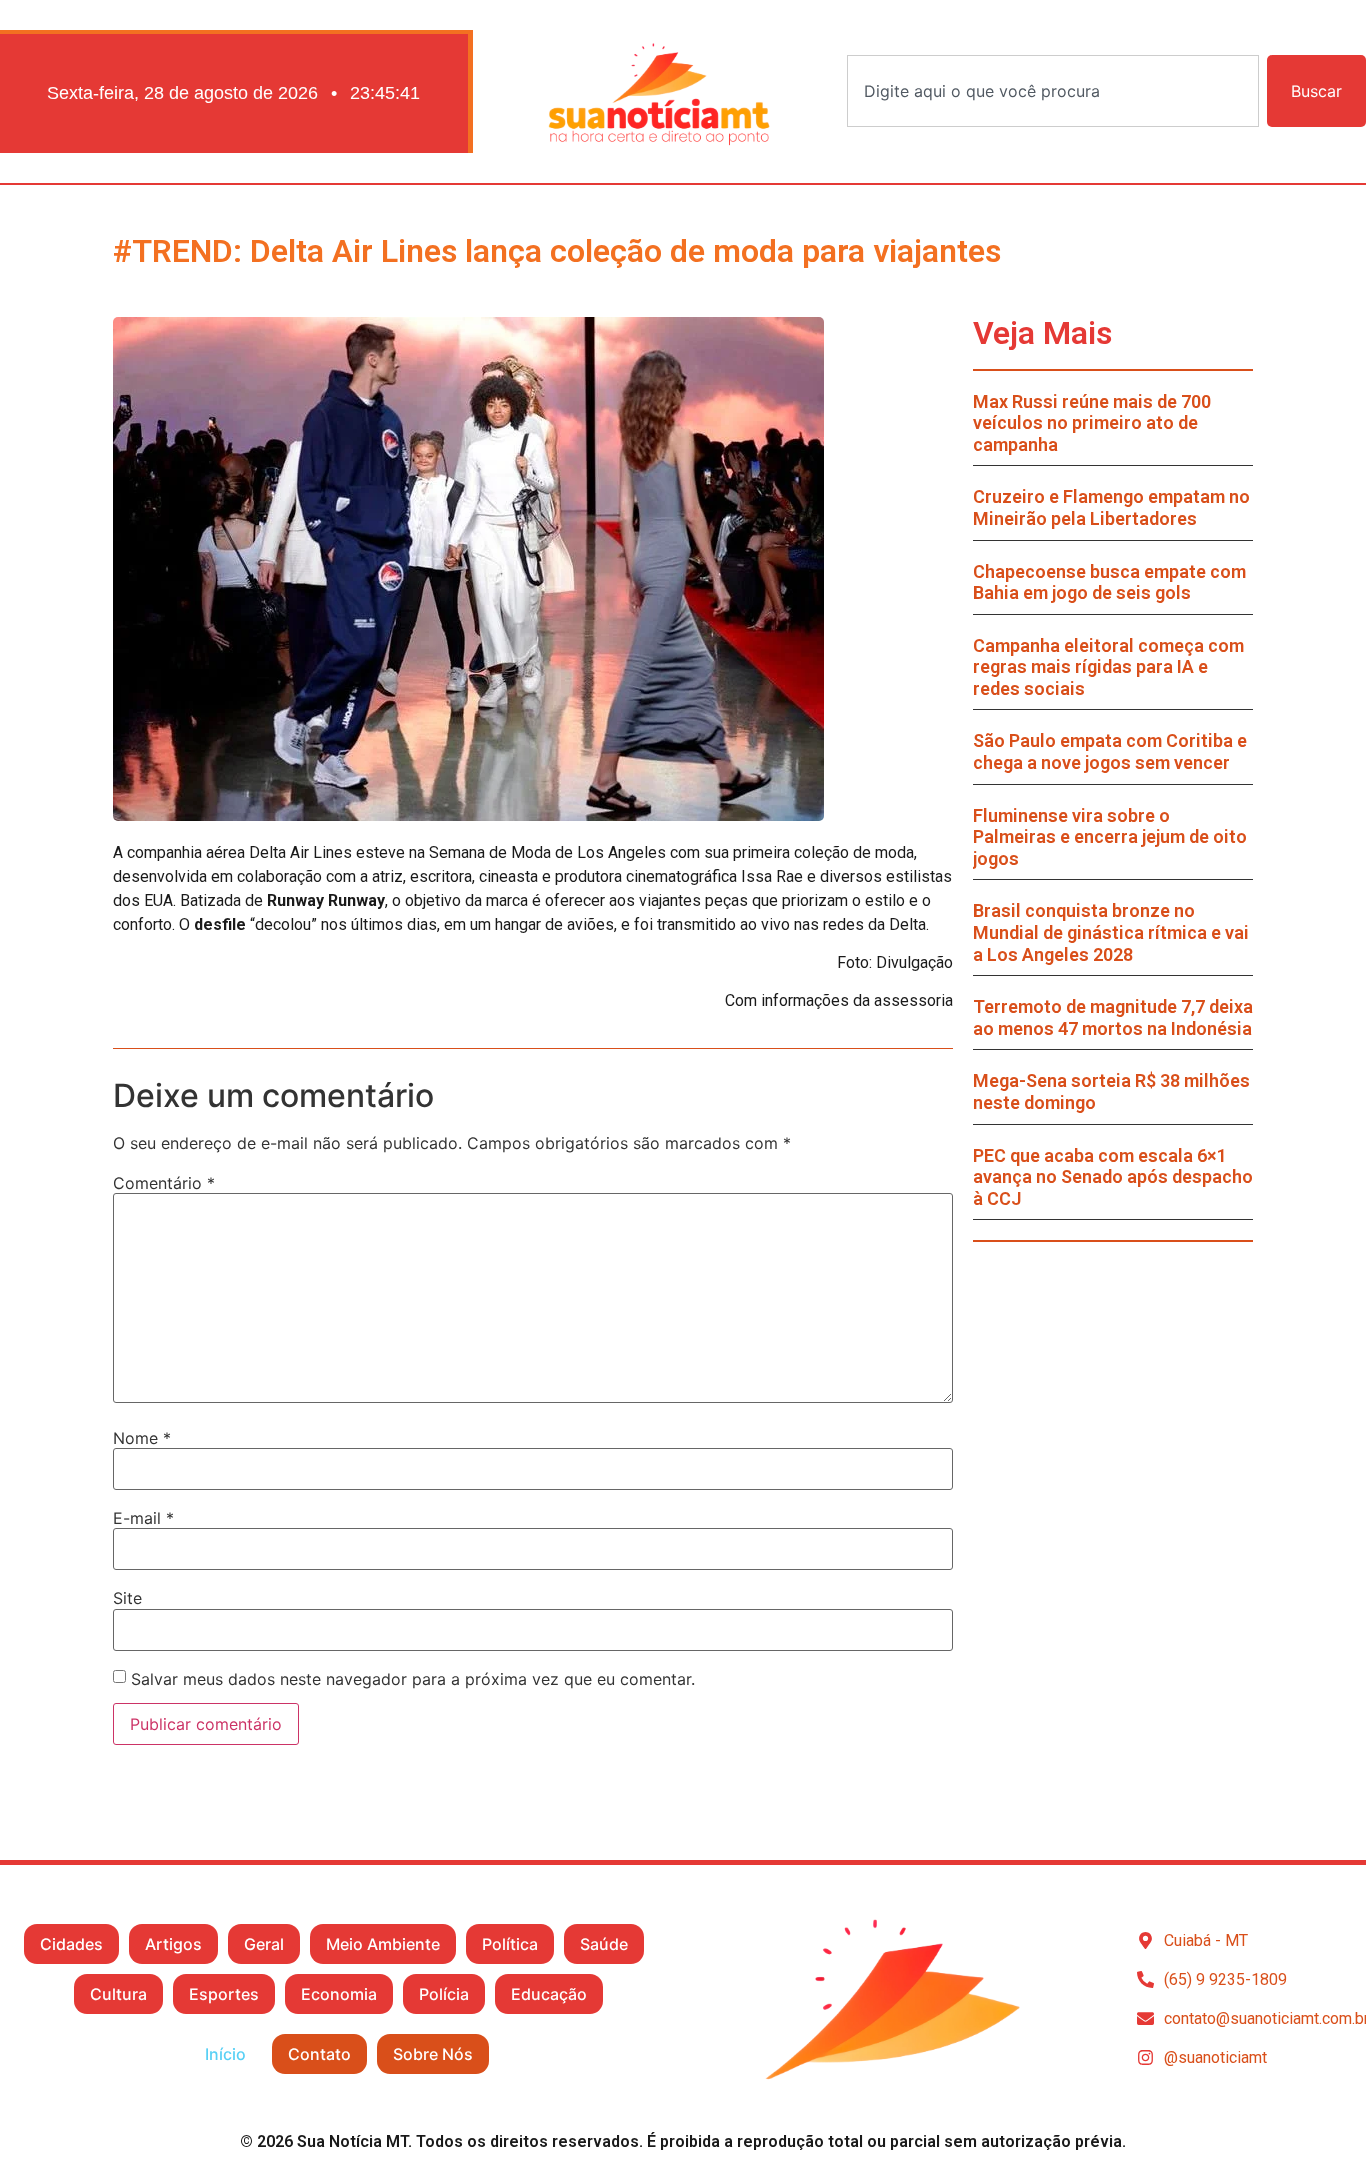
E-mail (143, 1518)
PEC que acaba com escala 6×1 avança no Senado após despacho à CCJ (1113, 1177)
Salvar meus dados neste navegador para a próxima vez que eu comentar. (413, 1679)
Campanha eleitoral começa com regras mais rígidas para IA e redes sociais (1108, 667)
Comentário (164, 1183)
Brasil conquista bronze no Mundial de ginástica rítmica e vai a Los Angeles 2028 (1111, 932)
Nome (142, 1438)
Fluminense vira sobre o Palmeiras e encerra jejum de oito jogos (1110, 837)
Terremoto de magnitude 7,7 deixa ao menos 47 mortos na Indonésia (1113, 1017)
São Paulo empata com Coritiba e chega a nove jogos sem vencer (1110, 751)
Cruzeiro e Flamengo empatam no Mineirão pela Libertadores (1111, 507)
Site (127, 1598)
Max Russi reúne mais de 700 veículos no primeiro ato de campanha (1092, 423)
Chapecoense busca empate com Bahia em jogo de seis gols (1109, 582)
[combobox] (1053, 91)
